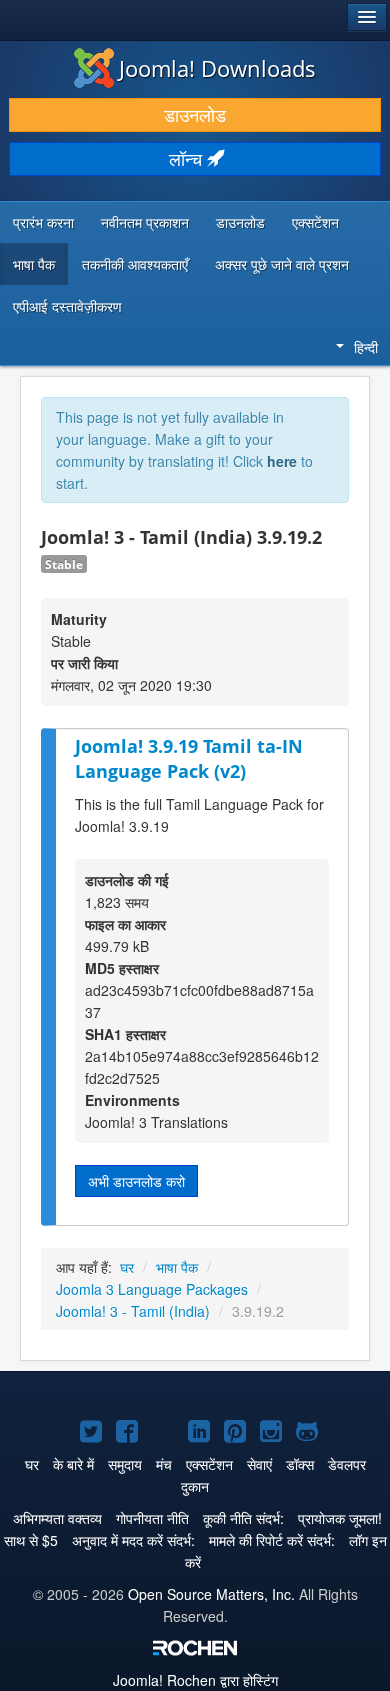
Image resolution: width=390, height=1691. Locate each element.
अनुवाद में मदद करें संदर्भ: (133, 1540)
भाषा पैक (34, 264)
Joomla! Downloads (217, 68)
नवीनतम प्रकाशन (145, 222)
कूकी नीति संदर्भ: (243, 1518)
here (282, 461)
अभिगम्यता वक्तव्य (57, 1518)
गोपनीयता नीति (152, 1518)
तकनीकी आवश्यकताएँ (135, 264)
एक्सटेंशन (315, 222)
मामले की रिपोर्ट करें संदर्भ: (272, 1540)
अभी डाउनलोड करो (136, 1181)
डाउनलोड (195, 114)
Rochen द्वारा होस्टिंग (195, 1680)
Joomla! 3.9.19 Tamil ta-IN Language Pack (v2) (189, 758)
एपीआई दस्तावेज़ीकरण (67, 306)
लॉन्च (188, 158)
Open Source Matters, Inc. (211, 1594)
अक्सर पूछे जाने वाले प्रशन (282, 264)
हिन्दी (366, 347)
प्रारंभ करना (43, 222)
